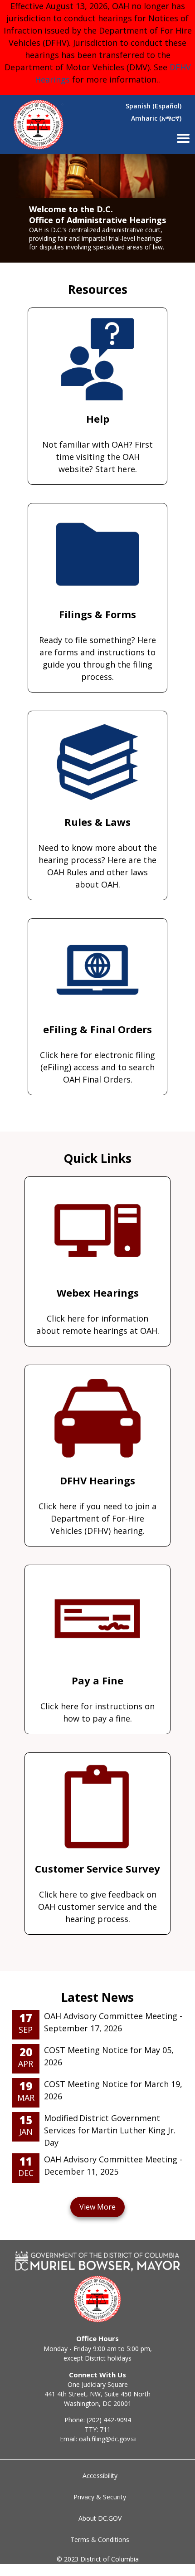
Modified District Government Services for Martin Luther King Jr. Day (110, 2130)
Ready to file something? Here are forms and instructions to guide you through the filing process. (97, 645)
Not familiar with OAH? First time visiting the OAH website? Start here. (97, 443)
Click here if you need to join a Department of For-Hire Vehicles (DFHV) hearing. (97, 1505)
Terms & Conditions (100, 2539)
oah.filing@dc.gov (105, 2439)
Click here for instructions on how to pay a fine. (97, 1699)
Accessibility (100, 2476)
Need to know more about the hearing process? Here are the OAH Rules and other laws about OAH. (97, 852)
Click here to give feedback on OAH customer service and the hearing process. (97, 1893)
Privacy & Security (100, 2497)
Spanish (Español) (154, 106)
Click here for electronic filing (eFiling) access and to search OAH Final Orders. (97, 1054)
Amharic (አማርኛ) (156, 118)
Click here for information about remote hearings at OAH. (98, 1311)
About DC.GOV (100, 2518)
